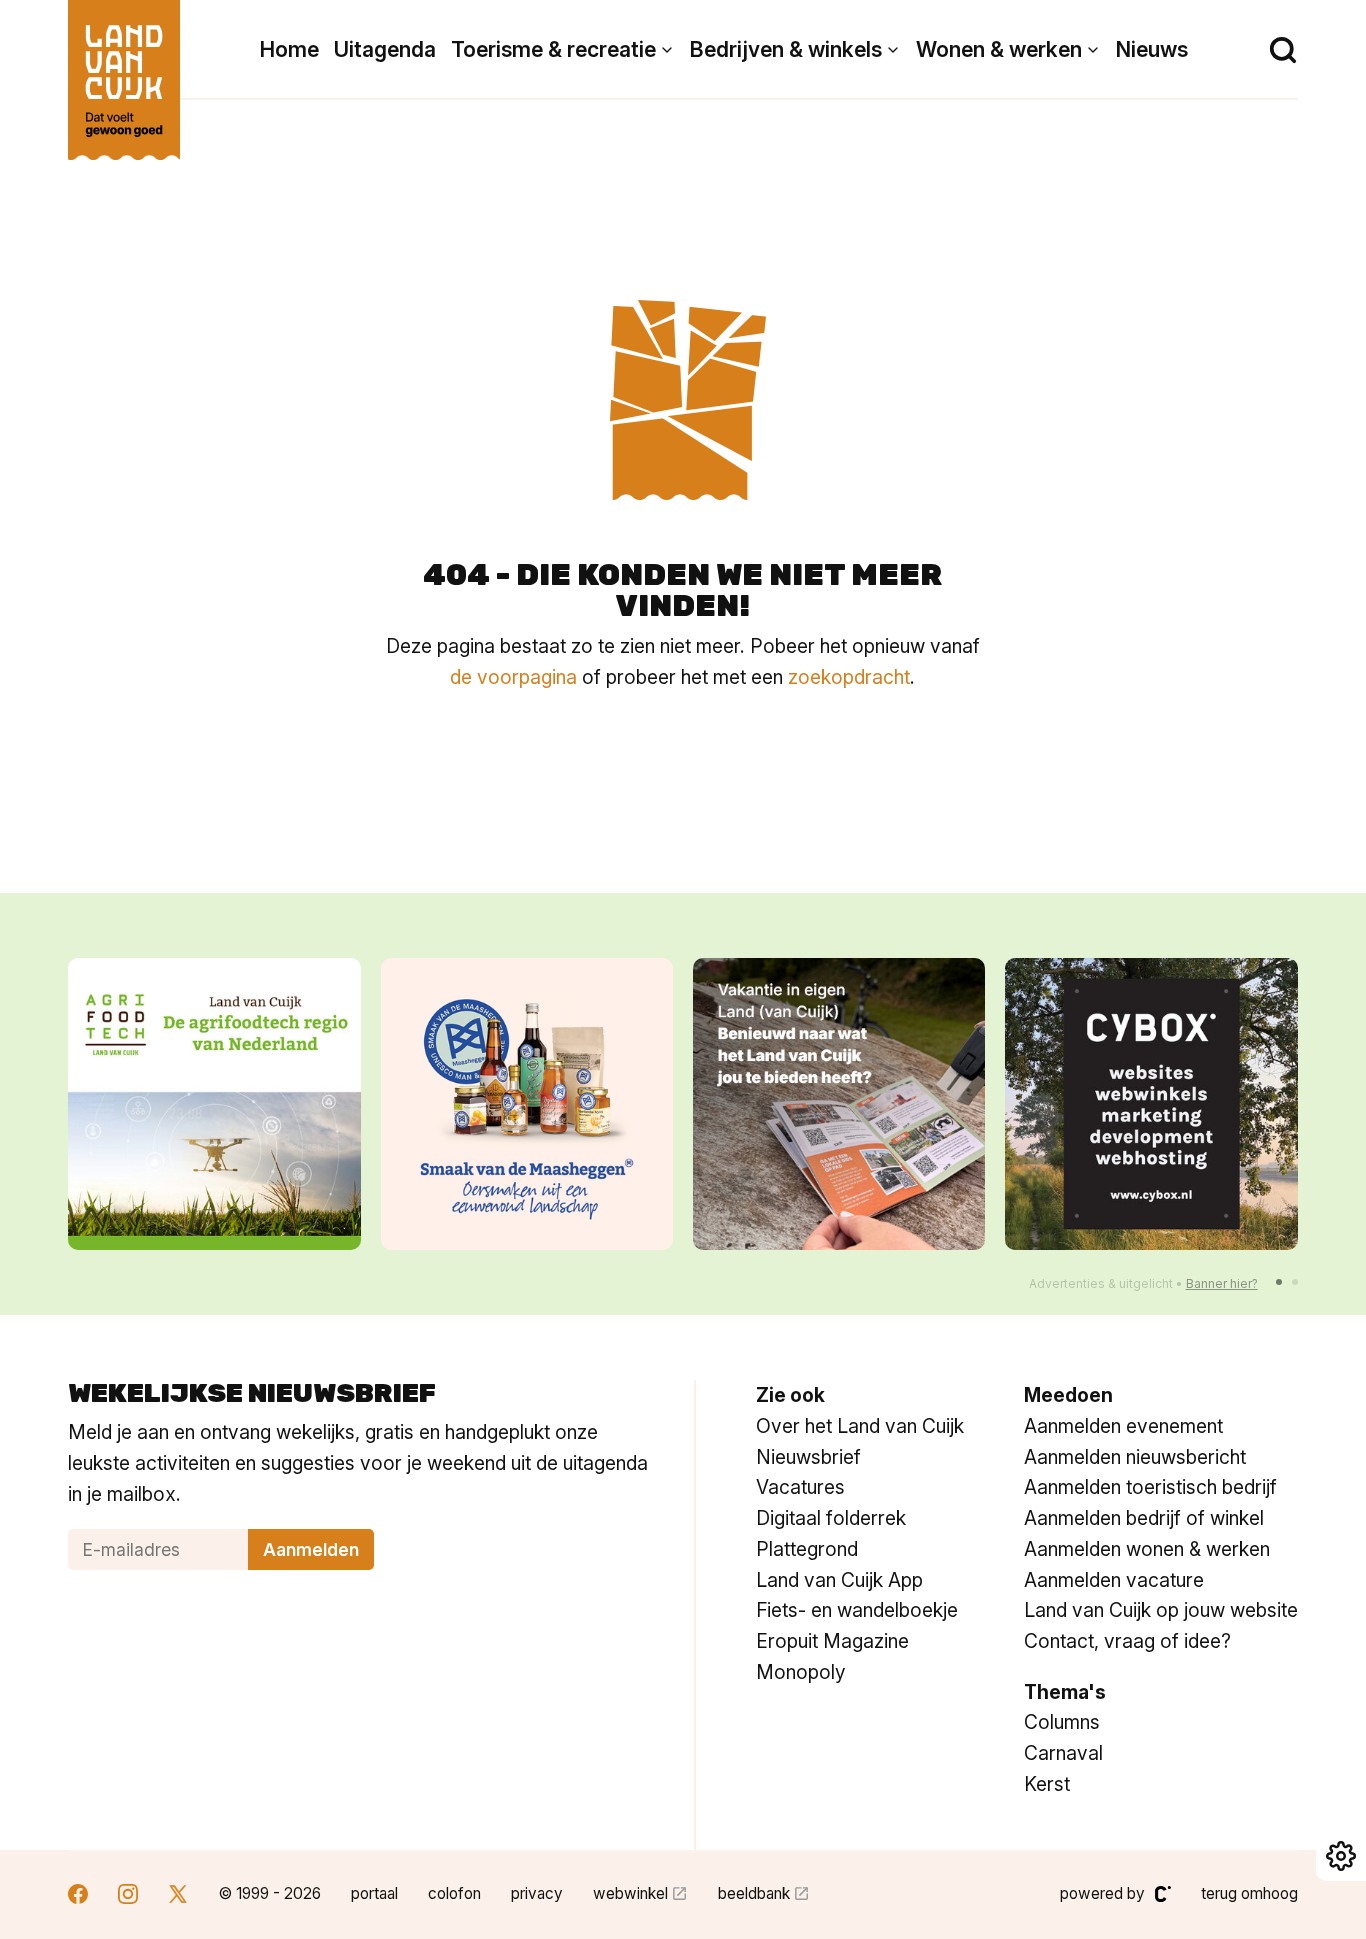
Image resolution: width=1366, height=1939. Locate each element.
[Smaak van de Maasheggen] (527, 1104)
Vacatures (800, 1487)
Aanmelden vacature (1114, 1580)
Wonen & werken (999, 49)
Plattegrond (807, 1549)
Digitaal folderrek (831, 1518)
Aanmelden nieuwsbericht (1135, 1457)
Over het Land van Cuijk (860, 1426)
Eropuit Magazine (832, 1641)
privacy (537, 1893)
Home (289, 49)
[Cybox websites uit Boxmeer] (1151, 1104)
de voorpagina (513, 677)
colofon (454, 1893)
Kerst (1047, 1784)
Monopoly (801, 1672)
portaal (374, 1893)
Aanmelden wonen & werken (1147, 1549)
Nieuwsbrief (808, 1457)
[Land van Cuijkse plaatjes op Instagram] (128, 1896)
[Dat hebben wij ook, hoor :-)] (839, 1104)
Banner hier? (1222, 1283)
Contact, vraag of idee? (1127, 1641)
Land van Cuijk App (839, 1580)
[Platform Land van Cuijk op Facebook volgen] (78, 1896)
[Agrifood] (214, 1104)
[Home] (124, 70)
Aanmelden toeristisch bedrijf (1150, 1487)
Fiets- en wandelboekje (857, 1610)
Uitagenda (385, 49)
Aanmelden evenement (1123, 1426)
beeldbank (754, 1893)
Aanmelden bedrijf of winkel (1144, 1518)
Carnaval (1063, 1753)
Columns (1062, 1722)
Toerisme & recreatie (553, 49)
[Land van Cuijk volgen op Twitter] (178, 1896)
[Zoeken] (1283, 50)
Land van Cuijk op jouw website (1161, 1610)
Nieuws (1152, 49)
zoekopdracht (849, 677)
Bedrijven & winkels (786, 49)
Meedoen (1068, 1395)
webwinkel (630, 1893)
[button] (1279, 1282)
